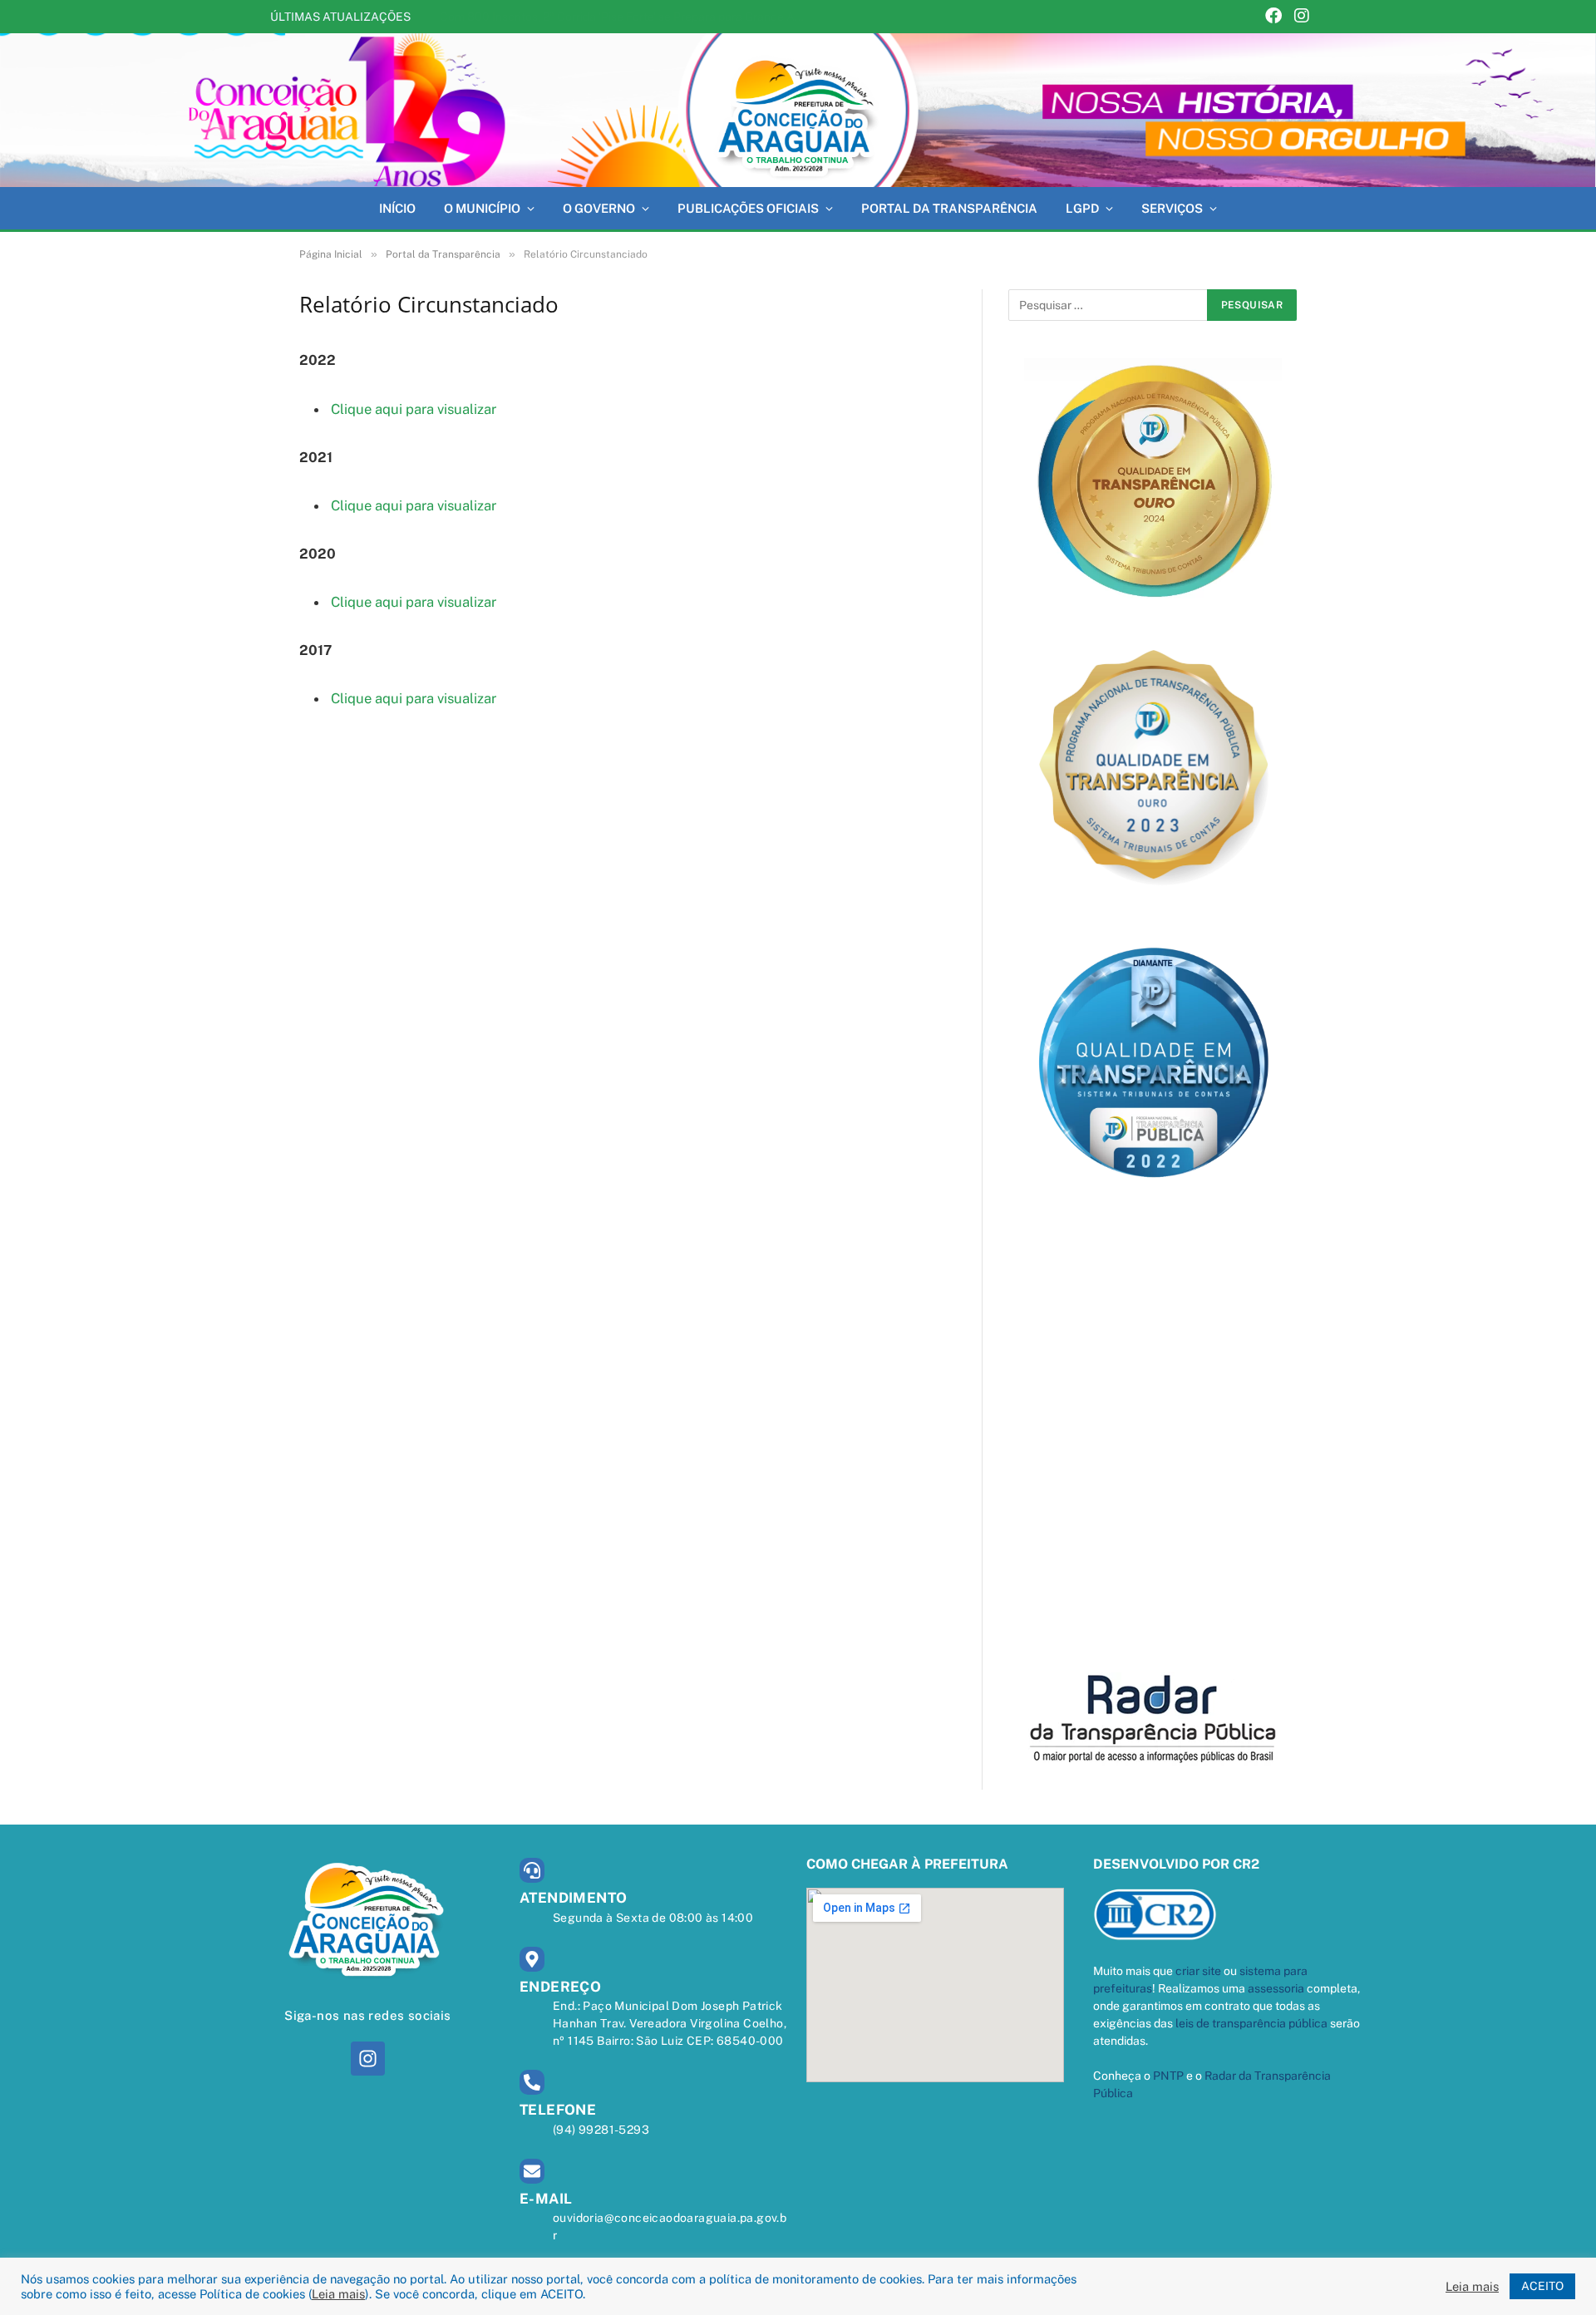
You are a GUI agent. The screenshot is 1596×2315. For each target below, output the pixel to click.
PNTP (1168, 2076)
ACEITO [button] (1542, 2286)
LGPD (1082, 208)
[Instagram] (1302, 17)
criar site (1198, 1971)
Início (397, 208)
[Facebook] (1273, 17)
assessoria (1276, 1988)
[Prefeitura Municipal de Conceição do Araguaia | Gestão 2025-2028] (798, 110)
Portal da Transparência (949, 208)
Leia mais (338, 2294)
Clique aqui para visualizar (414, 409)
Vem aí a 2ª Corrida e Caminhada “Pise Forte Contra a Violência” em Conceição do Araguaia (627, 17)
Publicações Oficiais (748, 208)
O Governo (599, 208)
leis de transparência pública (1251, 2023)
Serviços (1172, 208)
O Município (482, 208)
